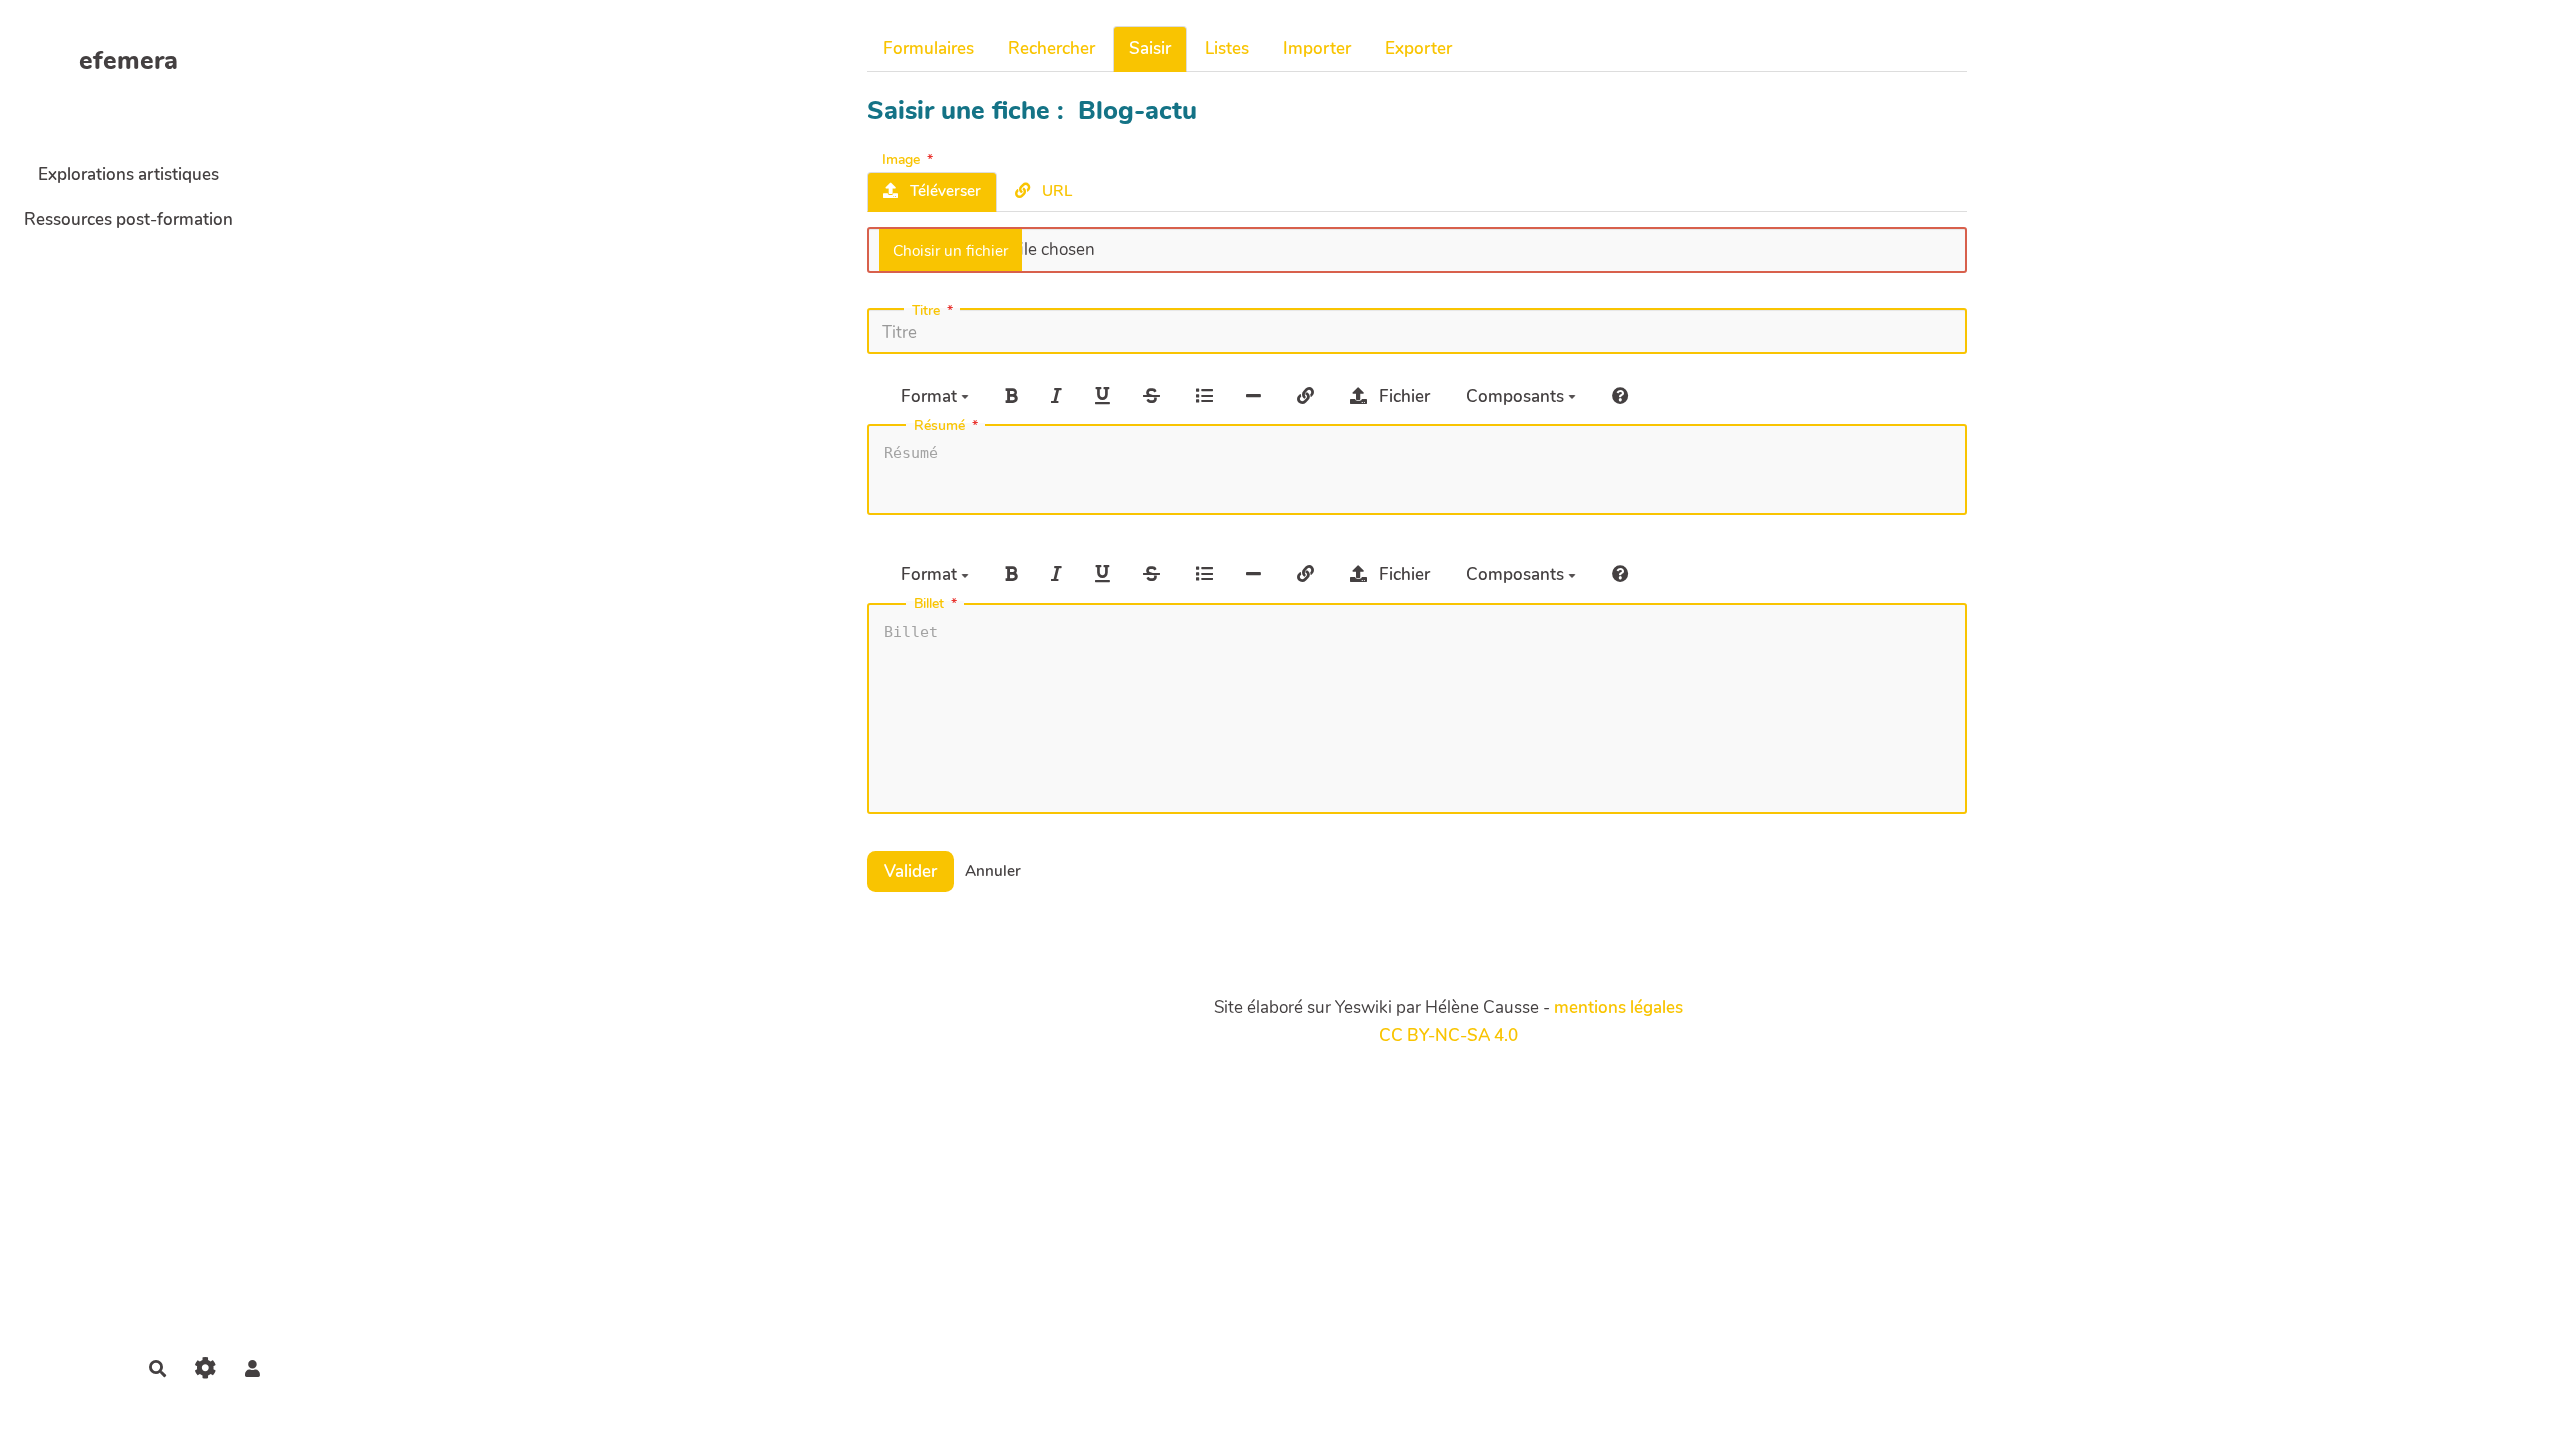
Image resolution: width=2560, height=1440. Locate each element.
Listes (1227, 48)
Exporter (1418, 48)
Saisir (1150, 48)
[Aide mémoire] (1620, 395)
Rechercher (1051, 48)
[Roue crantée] (205, 1368)
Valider (910, 871)
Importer (1317, 48)
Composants (1517, 396)
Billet (929, 604)
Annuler (993, 871)
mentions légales (1618, 1007)
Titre (926, 311)
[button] (252, 1368)
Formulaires (928, 48)
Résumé (939, 426)
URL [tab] (1055, 191)
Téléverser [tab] (943, 191)
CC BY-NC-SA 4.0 (1448, 1035)
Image (901, 158)
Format (931, 396)
